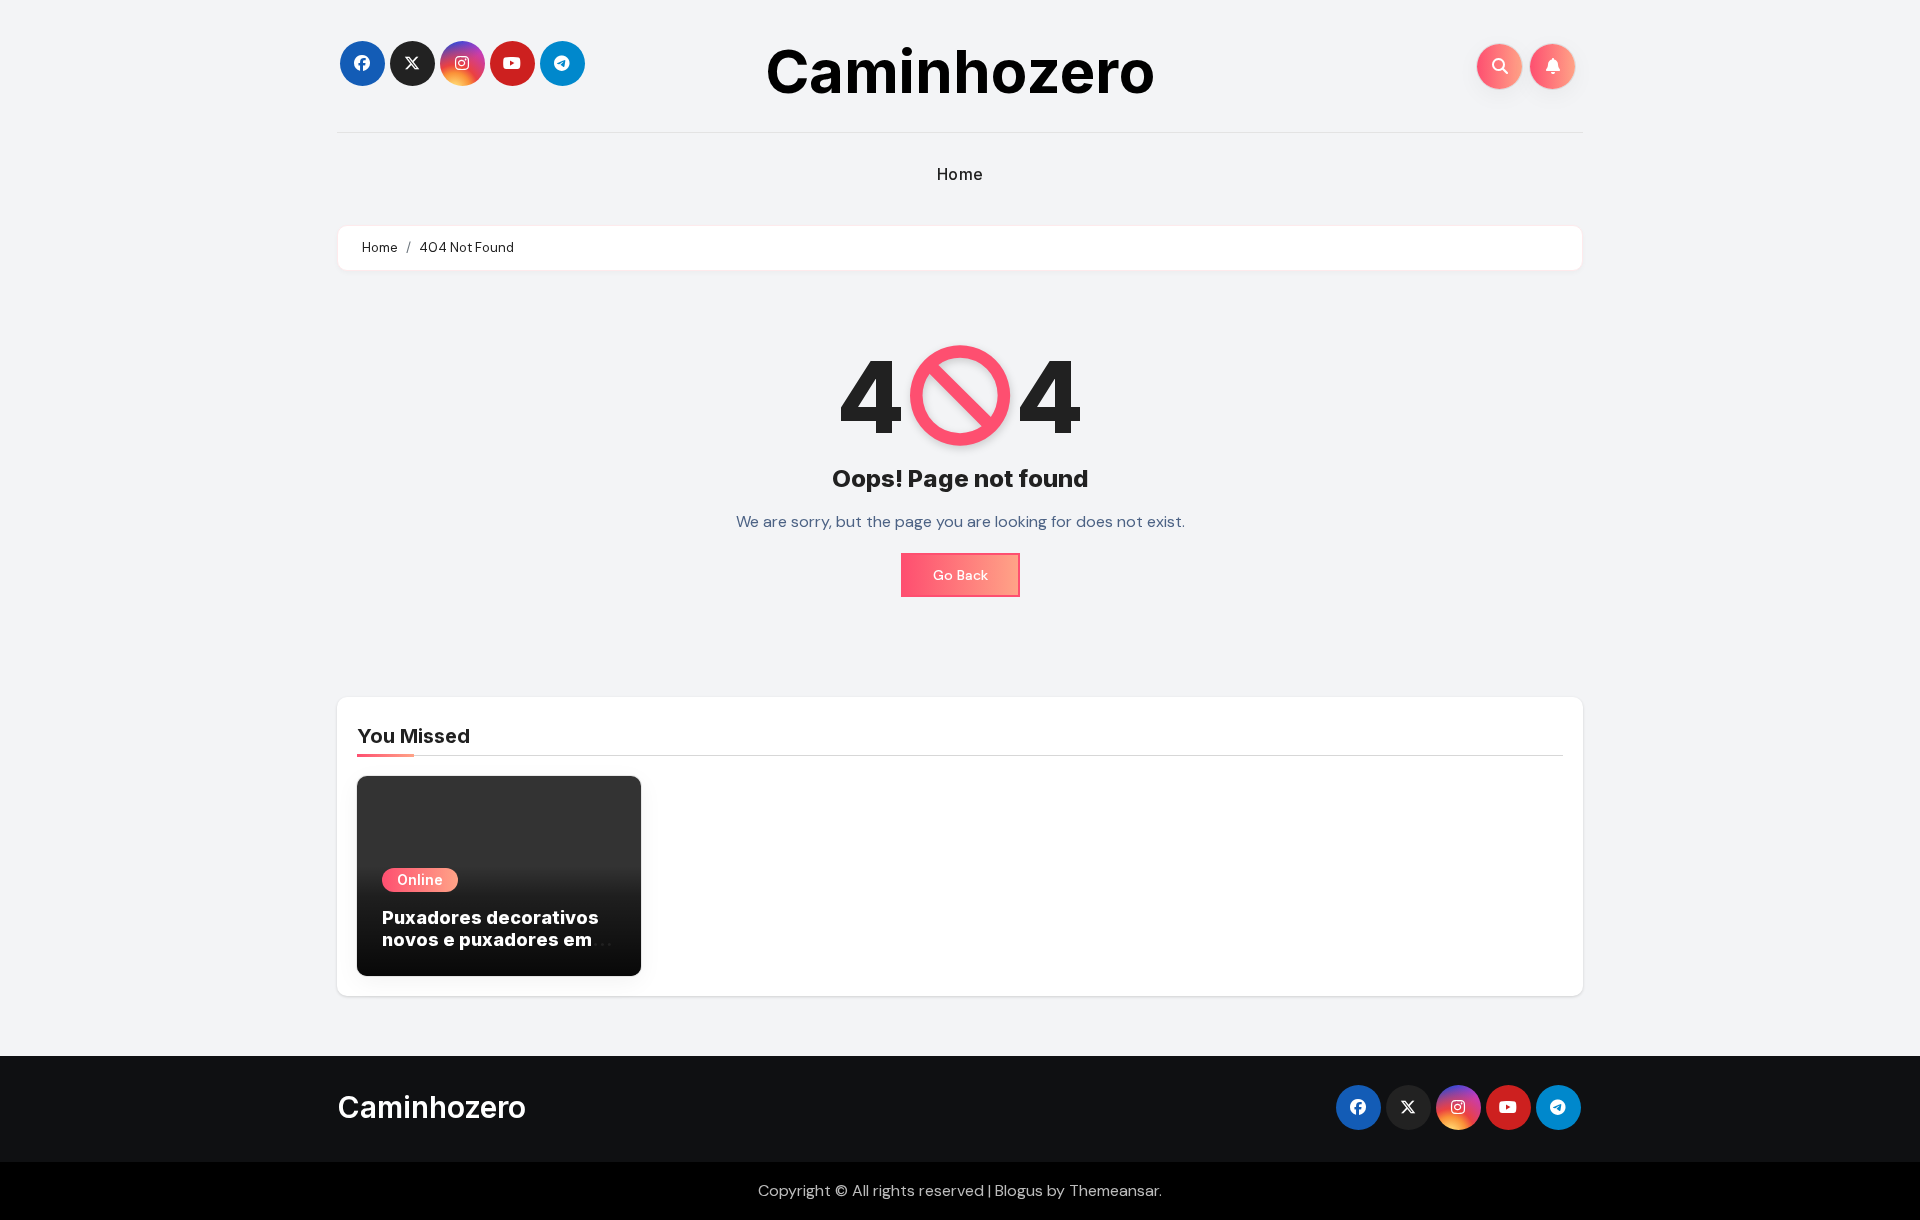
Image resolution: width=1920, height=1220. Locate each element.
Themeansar (1114, 1190)
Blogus (1019, 1190)
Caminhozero (960, 71)
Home (960, 174)
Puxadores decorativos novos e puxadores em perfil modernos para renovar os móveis (490, 950)
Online (420, 879)
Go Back (960, 575)
